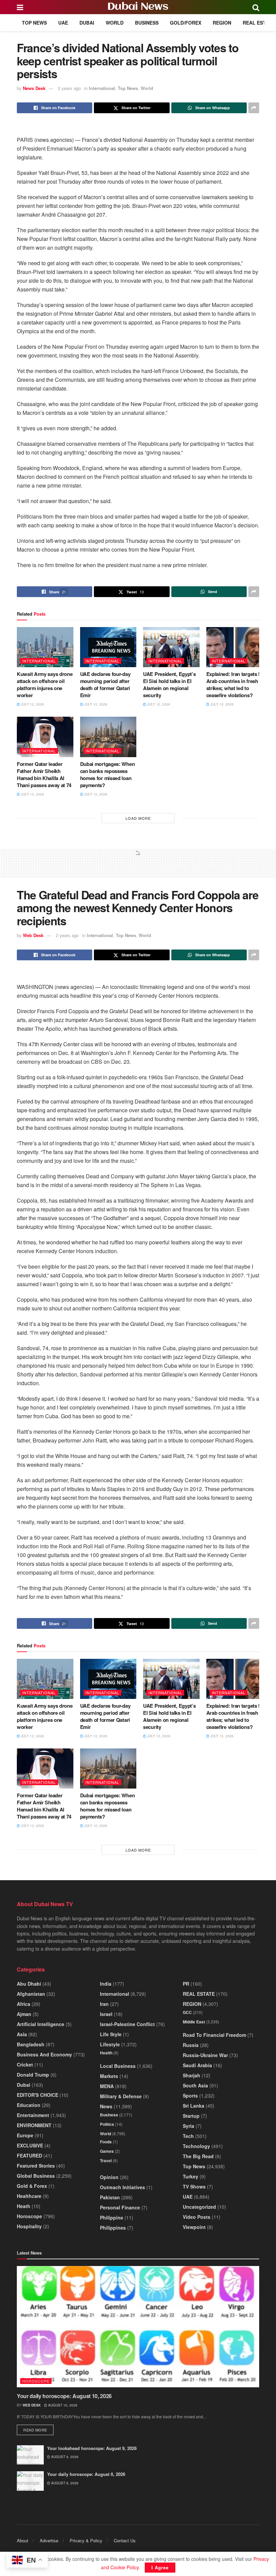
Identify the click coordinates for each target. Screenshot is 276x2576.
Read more (38, 2430)
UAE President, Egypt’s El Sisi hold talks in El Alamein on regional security (169, 685)
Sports (190, 2096)
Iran (104, 2004)
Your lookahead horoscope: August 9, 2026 (92, 2448)
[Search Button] (256, 7)
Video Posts (197, 2217)
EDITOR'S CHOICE (38, 2095)
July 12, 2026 (32, 704)
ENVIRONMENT (34, 2125)
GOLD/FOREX (186, 23)
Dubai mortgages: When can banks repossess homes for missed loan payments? (108, 774)
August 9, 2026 (64, 2457)
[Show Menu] (20, 7)
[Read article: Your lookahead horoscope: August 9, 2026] (30, 2455)
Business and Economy (44, 2054)
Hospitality (29, 2226)
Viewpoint (194, 2227)
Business (147, 23)
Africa (24, 2004)
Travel (106, 2161)
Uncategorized (199, 2207)
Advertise (49, 2540)
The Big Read (198, 2156)
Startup (191, 2116)
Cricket (25, 2065)
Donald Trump (33, 2075)
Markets (109, 2076)
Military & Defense (121, 2096)
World (115, 23)
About (23, 2540)
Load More (138, 818)
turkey (191, 2176)
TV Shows (194, 2186)
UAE (63, 23)
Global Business (36, 2176)
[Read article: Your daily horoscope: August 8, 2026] (30, 2481)
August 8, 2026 (64, 2483)
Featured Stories (36, 2166)
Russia (191, 2045)
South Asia (195, 2085)
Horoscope (29, 2216)
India (106, 1984)
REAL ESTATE (259, 23)
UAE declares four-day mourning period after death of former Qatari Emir (105, 685)
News (106, 2106)
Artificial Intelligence (41, 2024)
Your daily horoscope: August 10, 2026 (64, 2396)
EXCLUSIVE (30, 2145)
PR (186, 1984)
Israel (106, 2014)
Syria (188, 2126)
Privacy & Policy (86, 2540)
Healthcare (29, 2196)
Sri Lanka (194, 2106)
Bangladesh (31, 2044)
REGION (222, 23)
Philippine (112, 2217)
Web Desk (33, 935)
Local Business (118, 2066)
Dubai (87, 23)
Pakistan (110, 2197)
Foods (106, 2142)
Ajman (24, 2014)
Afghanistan (31, 1994)
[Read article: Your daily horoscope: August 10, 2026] (138, 2327)
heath (24, 2206)
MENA (107, 2086)
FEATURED (29, 2155)
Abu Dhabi (29, 1984)
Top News (34, 23)
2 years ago (69, 88)
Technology (196, 2146)
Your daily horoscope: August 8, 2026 (86, 2474)
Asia (22, 2034)
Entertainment (33, 2115)
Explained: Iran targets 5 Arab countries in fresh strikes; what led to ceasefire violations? (234, 685)
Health (106, 2053)
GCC (187, 2012)
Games (107, 2151)
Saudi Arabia (197, 2065)
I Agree (160, 2567)
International (102, 88)
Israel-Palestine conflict (127, 2024)
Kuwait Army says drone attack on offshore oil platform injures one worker (45, 685)
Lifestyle (110, 2044)
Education (29, 2105)
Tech (188, 2136)
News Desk (34, 88)
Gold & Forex (32, 2186)
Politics (107, 2124)
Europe (25, 2135)
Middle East (194, 2022)
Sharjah (192, 2075)
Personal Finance (120, 2207)
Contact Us (125, 2540)
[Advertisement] (138, 866)
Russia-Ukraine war (205, 2055)
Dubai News (138, 7)
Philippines (113, 2228)
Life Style (111, 2034)
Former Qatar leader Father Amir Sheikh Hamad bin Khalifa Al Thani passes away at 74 (44, 774)
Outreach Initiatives (123, 2187)
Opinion (109, 2177)
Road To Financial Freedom (214, 2035)
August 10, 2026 (62, 2405)
